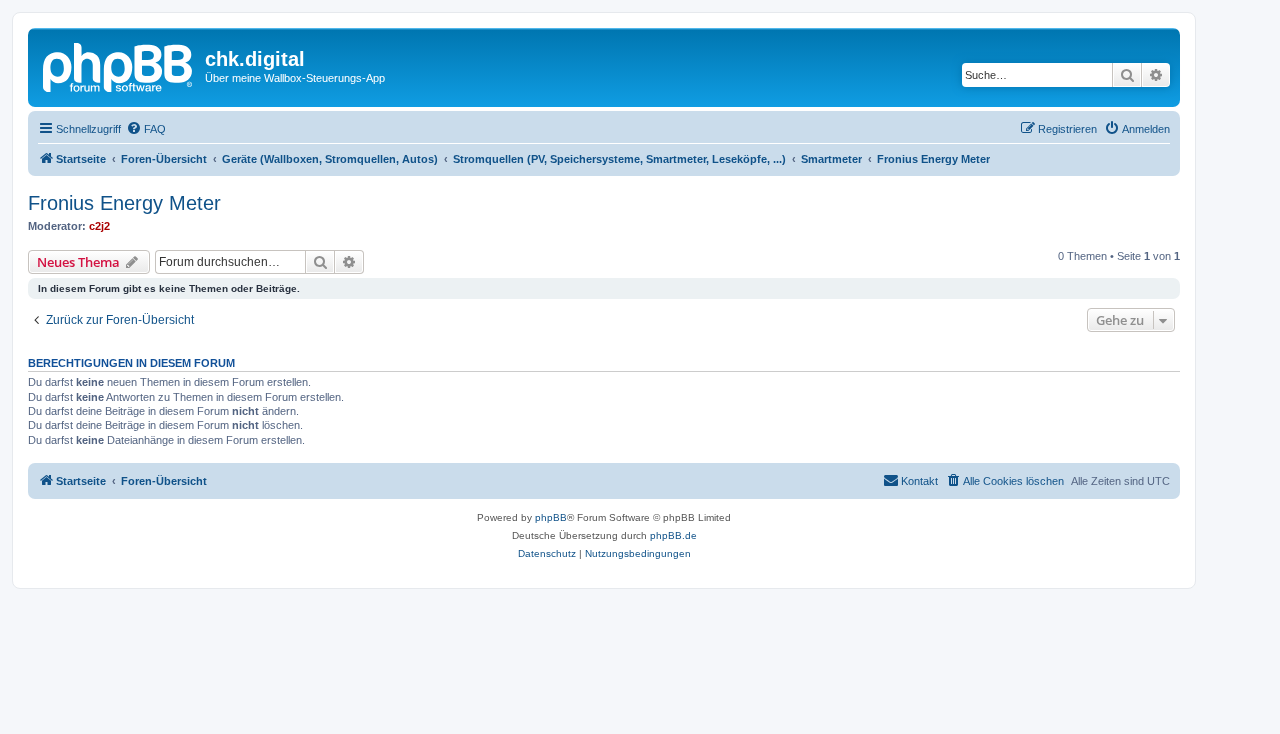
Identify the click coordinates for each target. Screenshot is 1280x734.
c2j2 (99, 226)
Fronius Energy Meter (124, 203)
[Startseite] (119, 65)
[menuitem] (146, 129)
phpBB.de (673, 535)
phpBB (551, 517)
